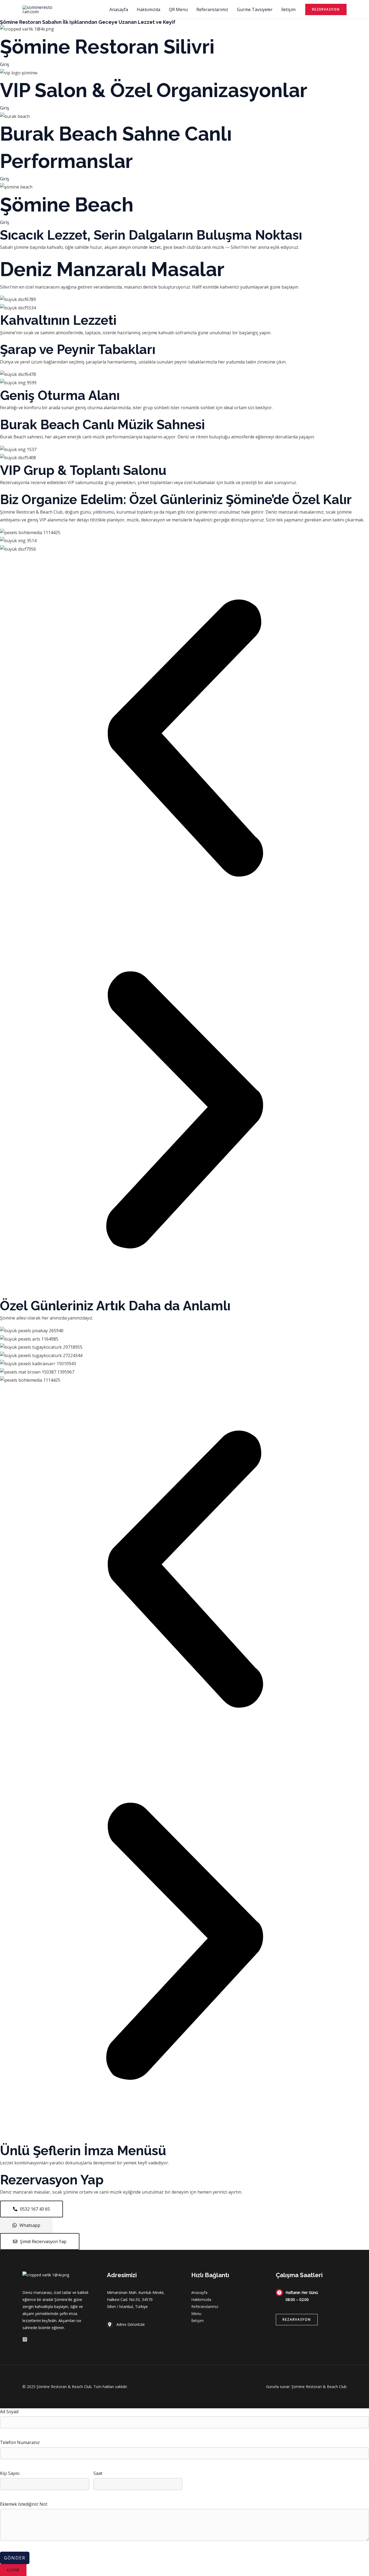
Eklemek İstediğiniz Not (24, 2504)
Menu (196, 2314)
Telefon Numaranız (20, 2442)
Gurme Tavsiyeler (255, 9)
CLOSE (13, 2570)
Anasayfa (119, 9)
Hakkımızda (148, 9)
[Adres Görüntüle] (126, 2324)
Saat (98, 2473)
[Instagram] (25, 2339)
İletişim (288, 9)
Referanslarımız (212, 9)
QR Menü (178, 9)
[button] (326, 9)
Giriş (5, 64)
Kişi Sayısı (10, 2473)
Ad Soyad (9, 2412)
